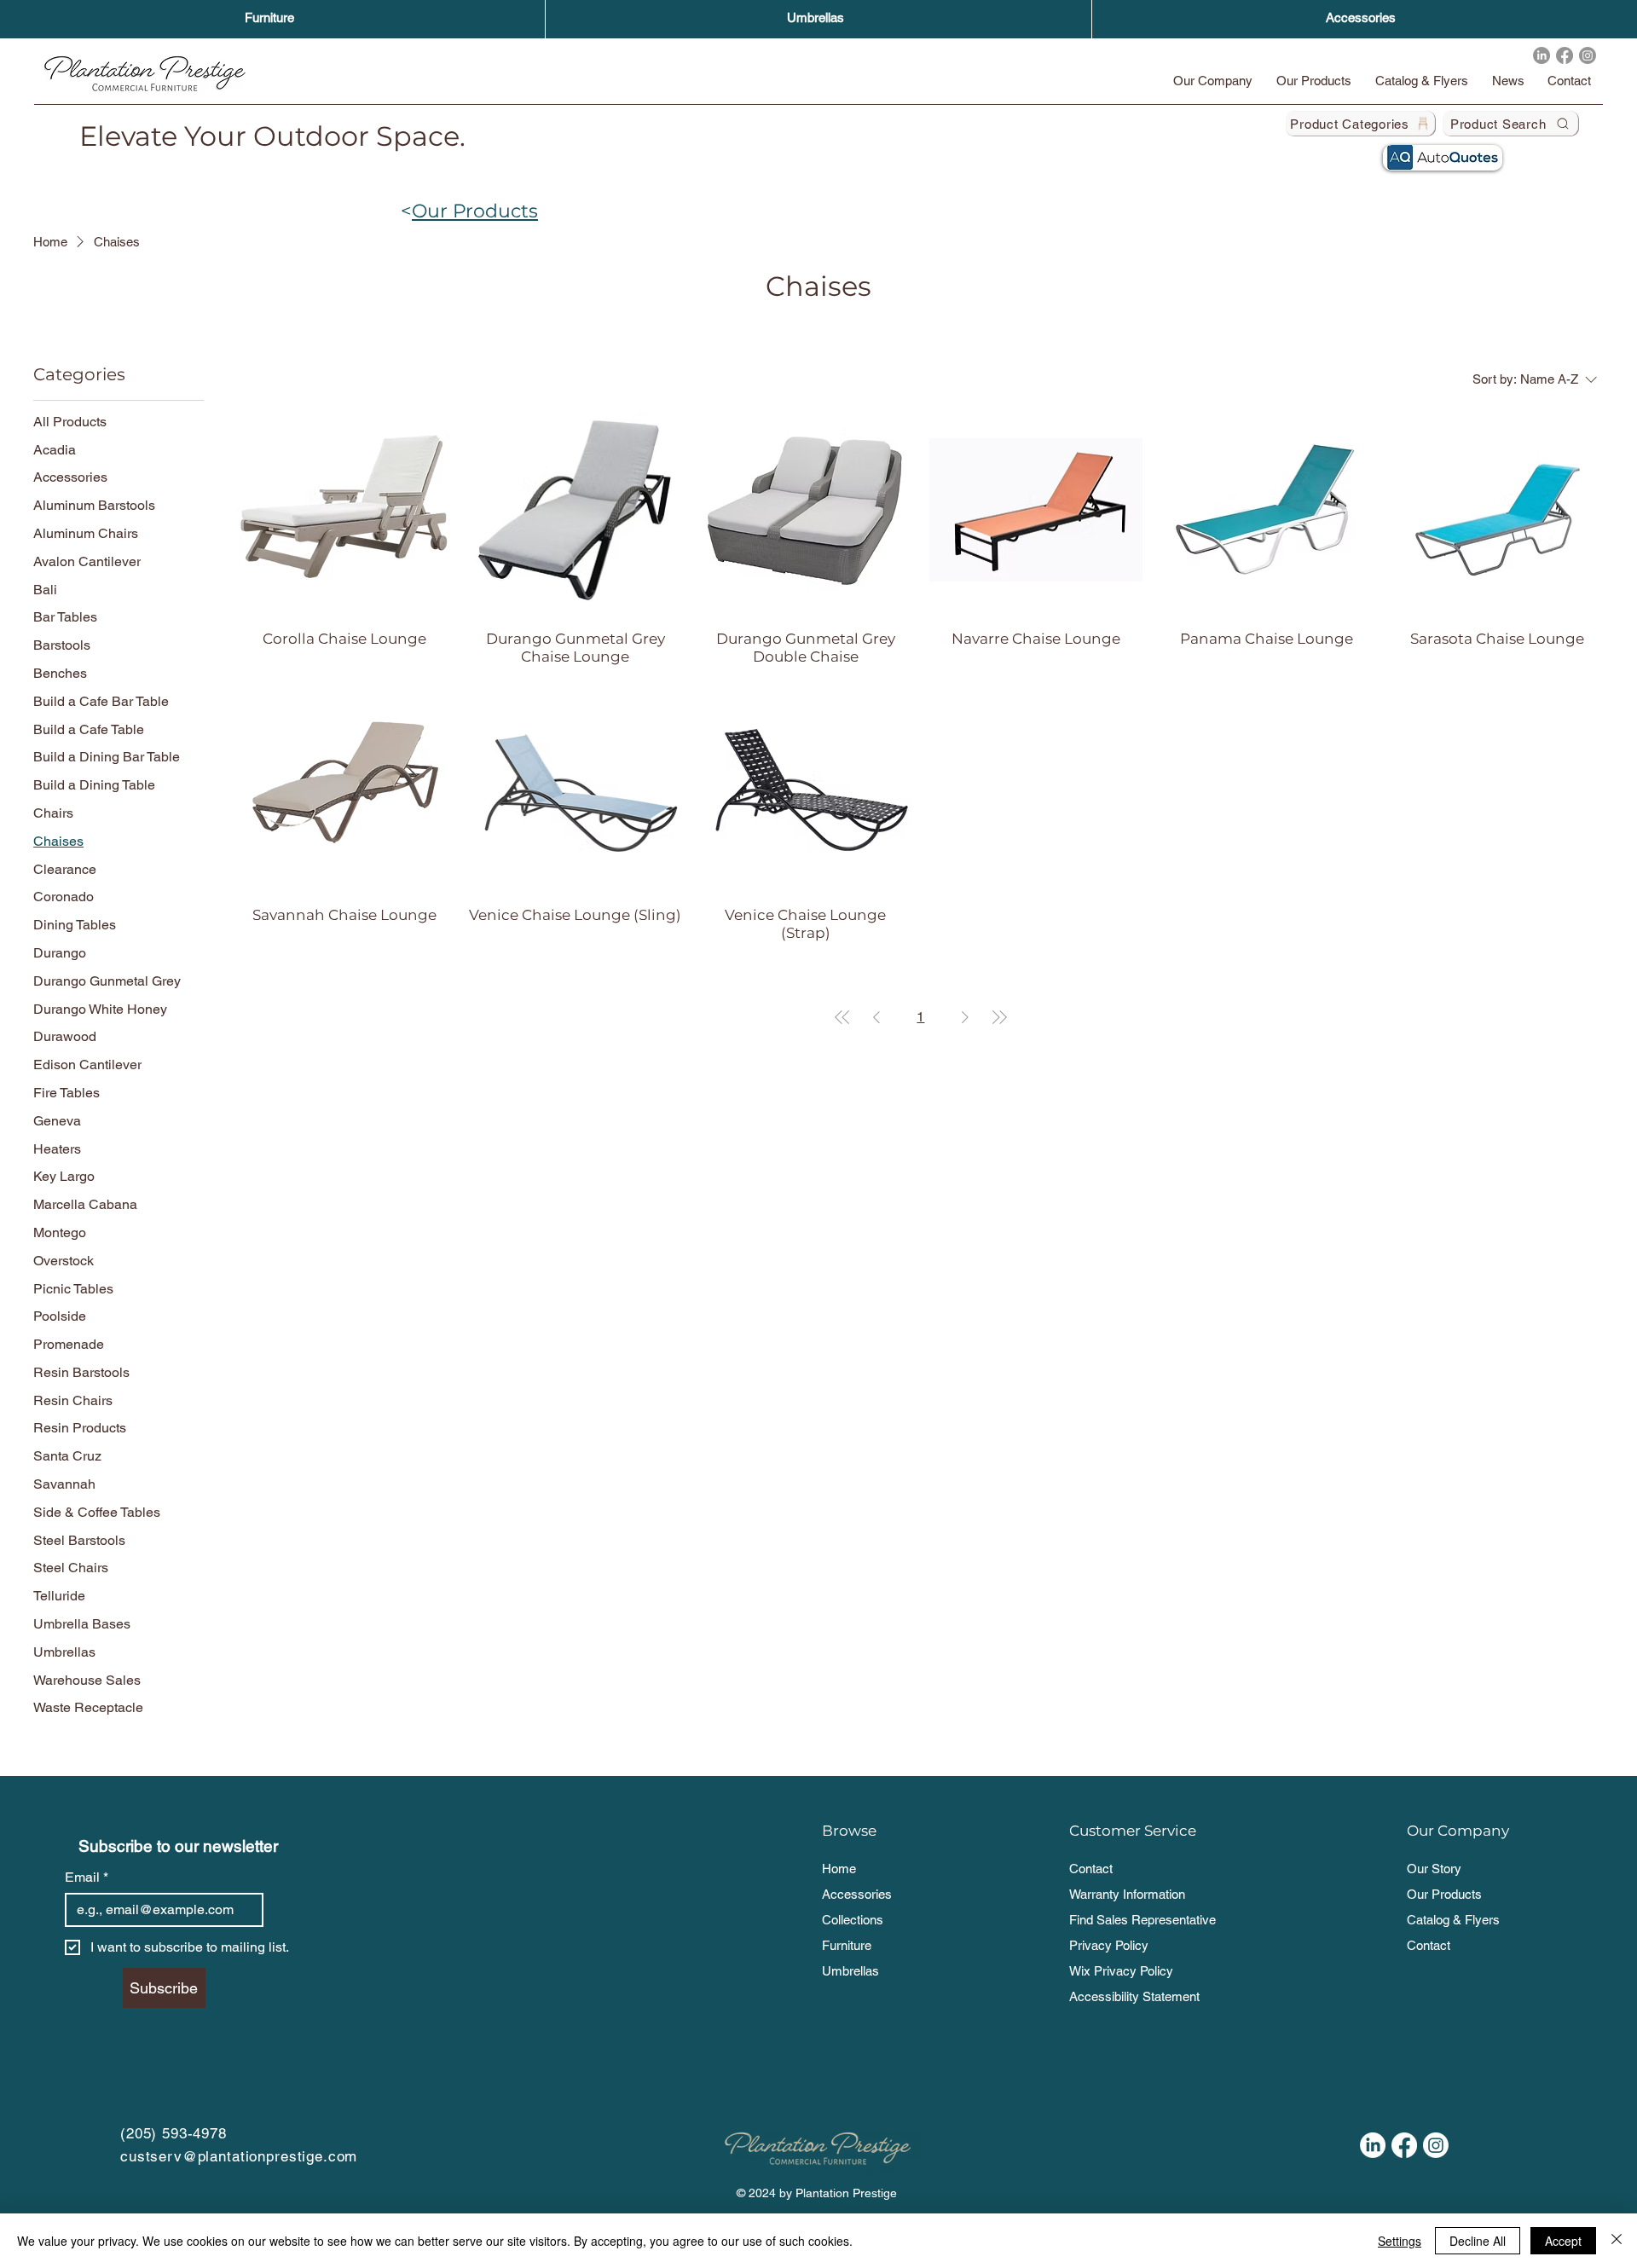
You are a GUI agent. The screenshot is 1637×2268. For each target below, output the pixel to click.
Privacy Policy (1109, 1945)
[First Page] (842, 1017)
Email (87, 1877)
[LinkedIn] (1542, 55)
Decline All (1478, 2241)
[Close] (1617, 2241)
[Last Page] (999, 1017)
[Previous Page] (876, 1017)
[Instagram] (1588, 55)
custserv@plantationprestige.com (239, 2156)
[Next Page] (965, 1017)
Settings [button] (1400, 2241)
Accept (1563, 2241)
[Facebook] (1565, 55)
